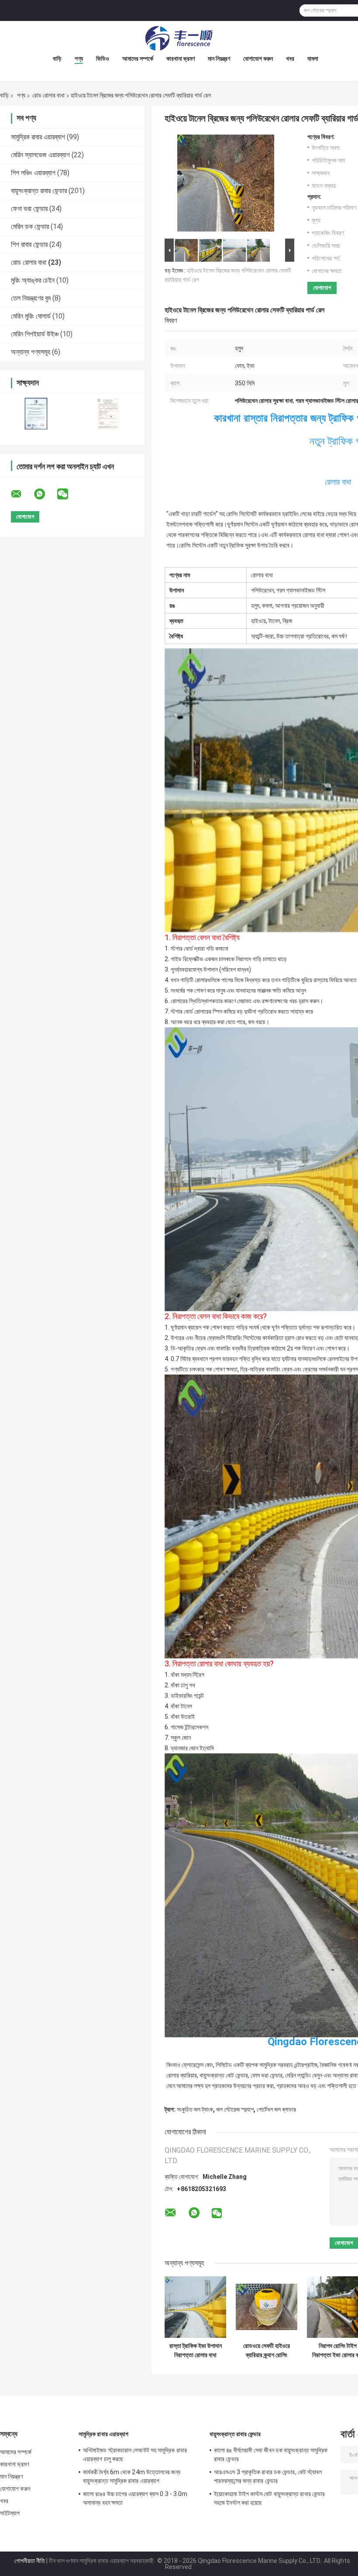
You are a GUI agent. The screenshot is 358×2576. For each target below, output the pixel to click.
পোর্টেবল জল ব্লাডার (276, 2109)
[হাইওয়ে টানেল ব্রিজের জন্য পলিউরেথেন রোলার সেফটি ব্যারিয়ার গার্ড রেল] (226, 185)
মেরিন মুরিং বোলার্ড (31, 316)
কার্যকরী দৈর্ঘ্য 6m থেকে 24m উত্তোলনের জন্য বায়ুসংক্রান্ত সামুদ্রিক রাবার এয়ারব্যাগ (132, 2476)
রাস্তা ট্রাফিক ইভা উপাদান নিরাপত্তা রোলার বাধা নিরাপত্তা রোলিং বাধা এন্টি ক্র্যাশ (196, 2351)
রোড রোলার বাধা (48, 95)
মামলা (313, 59)
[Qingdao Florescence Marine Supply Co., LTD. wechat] (68, 494)
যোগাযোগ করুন (258, 59)
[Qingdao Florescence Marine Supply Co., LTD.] (179, 38)
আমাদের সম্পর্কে (138, 59)
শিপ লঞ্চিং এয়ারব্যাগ (33, 173)
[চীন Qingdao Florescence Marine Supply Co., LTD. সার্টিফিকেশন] (36, 414)
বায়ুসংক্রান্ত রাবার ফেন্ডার (39, 191)
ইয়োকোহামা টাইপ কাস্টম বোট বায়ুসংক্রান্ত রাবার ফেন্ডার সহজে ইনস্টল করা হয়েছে (269, 2498)
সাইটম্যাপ (10, 2513)
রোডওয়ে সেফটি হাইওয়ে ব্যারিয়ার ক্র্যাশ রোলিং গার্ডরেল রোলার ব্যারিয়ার (267, 2351)
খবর (290, 59)
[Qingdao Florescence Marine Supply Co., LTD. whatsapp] (45, 494)
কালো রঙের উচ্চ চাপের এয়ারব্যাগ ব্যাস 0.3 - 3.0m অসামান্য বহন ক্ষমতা (135, 2498)
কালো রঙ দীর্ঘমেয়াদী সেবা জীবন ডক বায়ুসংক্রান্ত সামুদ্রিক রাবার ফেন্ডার (271, 2455)
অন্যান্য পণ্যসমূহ (31, 352)
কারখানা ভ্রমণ (181, 59)
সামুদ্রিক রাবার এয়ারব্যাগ (38, 137)
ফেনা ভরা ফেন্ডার (29, 209)
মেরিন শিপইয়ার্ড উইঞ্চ (35, 334)
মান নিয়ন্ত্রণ (219, 59)
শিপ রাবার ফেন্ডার (29, 244)
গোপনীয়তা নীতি (30, 2561)
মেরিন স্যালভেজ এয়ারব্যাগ (40, 155)
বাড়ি (57, 59)
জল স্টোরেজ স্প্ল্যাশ (235, 2109)
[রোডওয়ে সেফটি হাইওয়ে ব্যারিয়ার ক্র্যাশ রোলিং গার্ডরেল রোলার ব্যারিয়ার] (267, 2307)
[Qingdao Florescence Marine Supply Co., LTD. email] (22, 494)
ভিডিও (103, 59)
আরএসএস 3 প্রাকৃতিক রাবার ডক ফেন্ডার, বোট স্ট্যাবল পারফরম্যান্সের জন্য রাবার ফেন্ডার (268, 2476)
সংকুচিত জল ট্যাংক (195, 2109)
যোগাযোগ (322, 288)
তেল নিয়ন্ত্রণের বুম (31, 298)
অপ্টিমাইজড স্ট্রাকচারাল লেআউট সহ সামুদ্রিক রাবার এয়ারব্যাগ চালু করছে (135, 2455)
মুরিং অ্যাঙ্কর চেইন (33, 280)
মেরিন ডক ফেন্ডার (30, 227)
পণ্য (79, 59)
